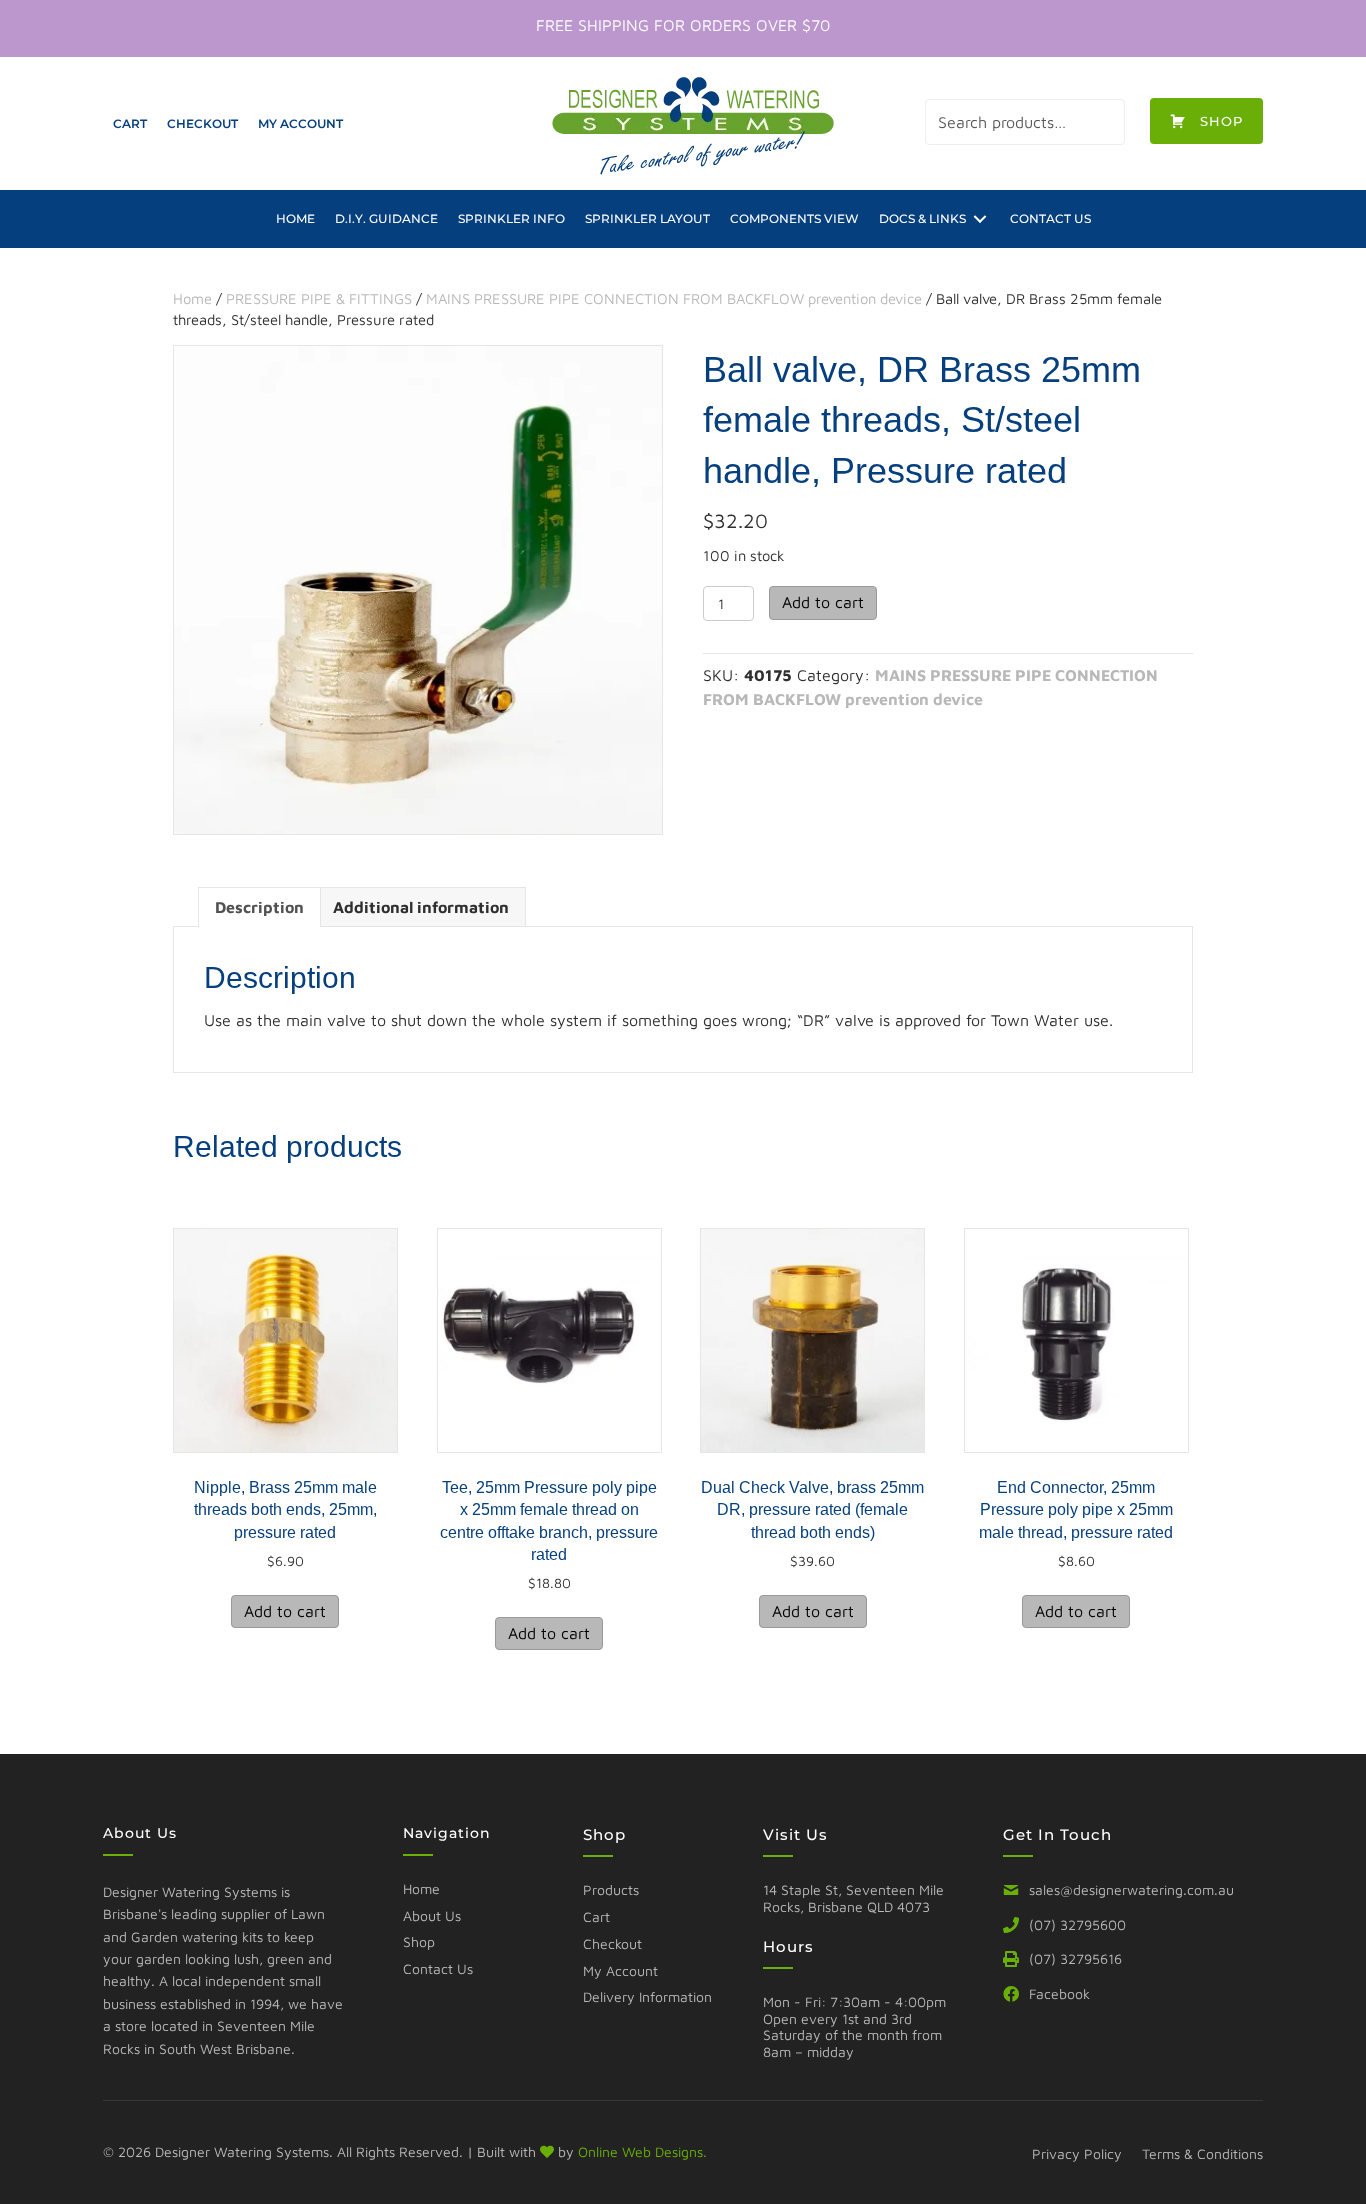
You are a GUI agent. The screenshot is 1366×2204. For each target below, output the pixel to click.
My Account (620, 1970)
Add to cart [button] (285, 1611)
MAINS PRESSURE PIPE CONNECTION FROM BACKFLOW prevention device (674, 298)
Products (611, 1889)
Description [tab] (259, 907)
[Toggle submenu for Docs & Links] (980, 218)
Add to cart (823, 602)
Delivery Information (647, 1996)
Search (1102, 122)
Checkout (612, 1943)
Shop (419, 1941)
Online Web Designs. (642, 2151)
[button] (1206, 121)
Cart (596, 1916)
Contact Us (438, 1968)
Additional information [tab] (421, 907)
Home (192, 298)
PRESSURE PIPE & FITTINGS (319, 298)
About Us (432, 1915)
